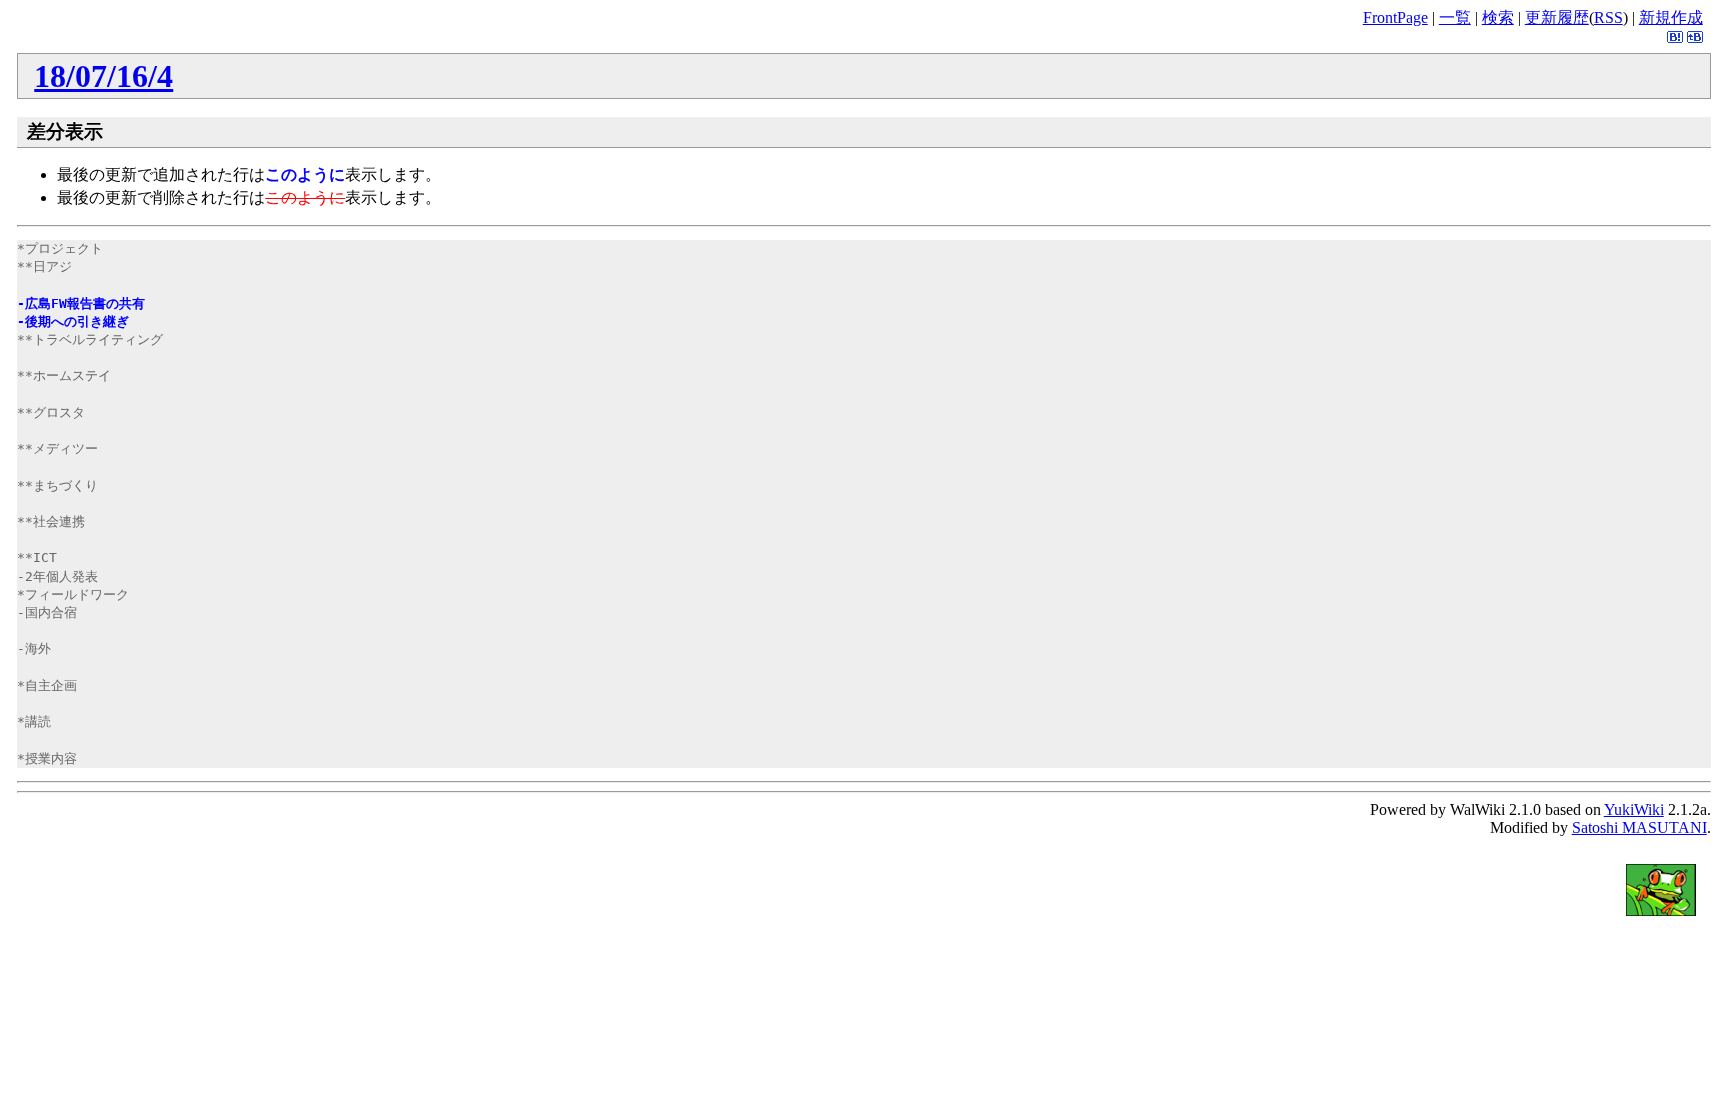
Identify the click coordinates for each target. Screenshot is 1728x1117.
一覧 (1455, 17)
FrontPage (1395, 17)
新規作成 (1671, 17)
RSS (1608, 17)
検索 (1498, 17)
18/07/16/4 (103, 76)
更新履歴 (1557, 17)
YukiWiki (1634, 809)
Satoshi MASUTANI (1639, 827)
